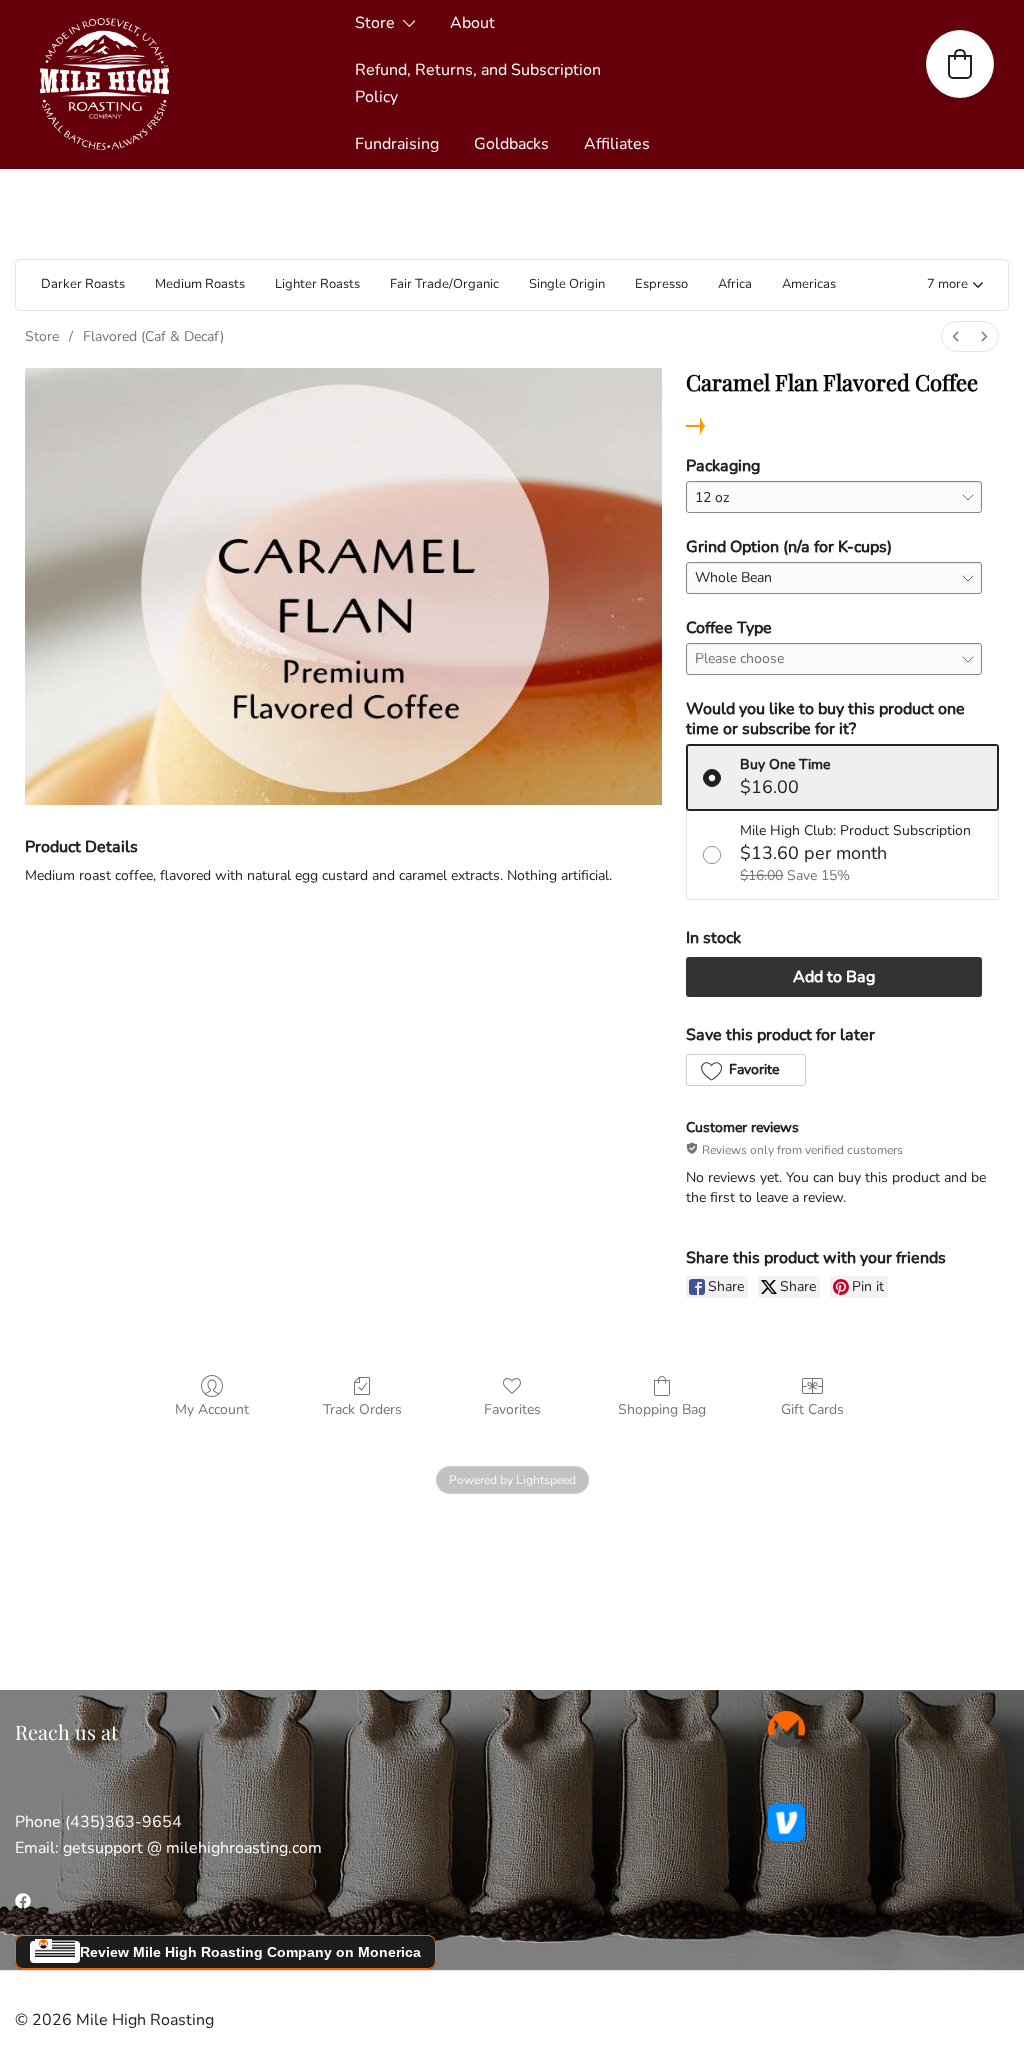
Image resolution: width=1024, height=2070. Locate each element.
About (472, 23)
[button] (955, 285)
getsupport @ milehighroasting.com (192, 1848)
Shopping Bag (662, 1409)
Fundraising (397, 144)
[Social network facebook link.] (23, 1900)
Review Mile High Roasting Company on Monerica (250, 1952)
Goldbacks (511, 144)
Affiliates (617, 144)
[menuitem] (956, 336)
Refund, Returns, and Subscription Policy (478, 83)
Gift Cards (812, 1409)
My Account (212, 1409)
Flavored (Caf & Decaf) (153, 336)
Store (375, 23)
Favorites (512, 1409)
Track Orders (362, 1409)
